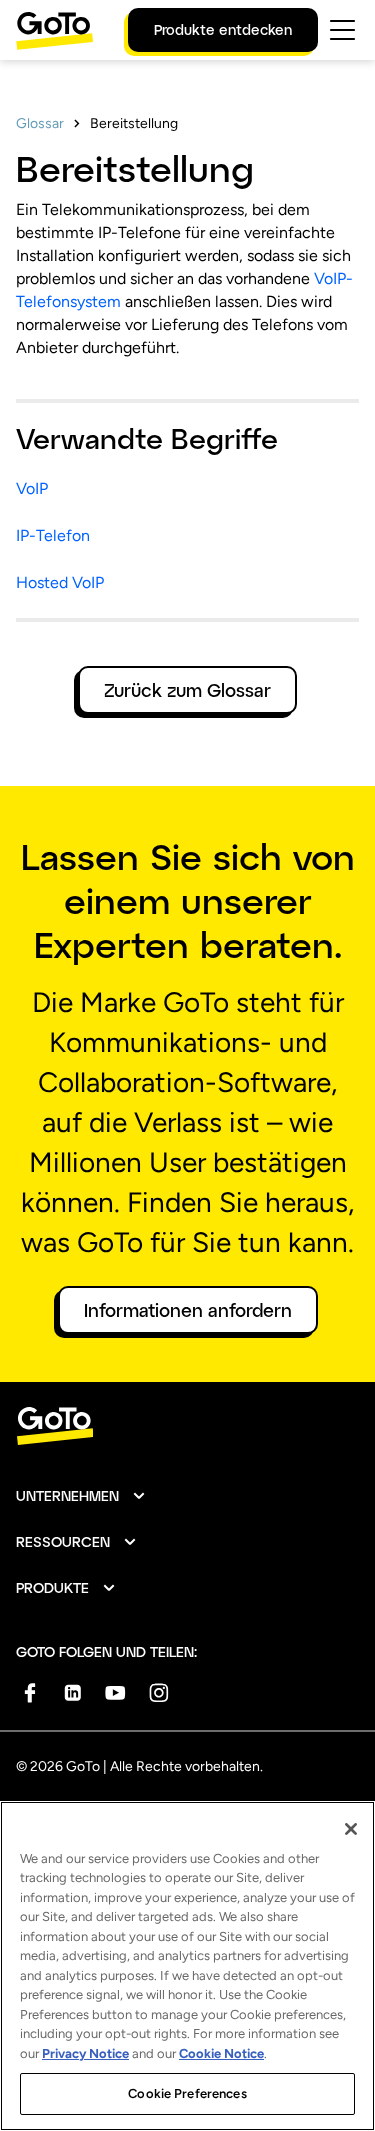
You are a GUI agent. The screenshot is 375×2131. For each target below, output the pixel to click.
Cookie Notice (221, 2053)
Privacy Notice (85, 2053)
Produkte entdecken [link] (223, 29)
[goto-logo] (187, 1426)
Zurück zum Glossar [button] (187, 690)
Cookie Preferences (187, 2093)
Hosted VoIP (60, 582)
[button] (81, 1496)
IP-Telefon (53, 535)
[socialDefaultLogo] (29, 1692)
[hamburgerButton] (342, 30)
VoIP (32, 488)
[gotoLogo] (55, 30)
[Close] (351, 1829)
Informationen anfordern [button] (188, 1310)
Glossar (40, 123)
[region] (187, 1966)
